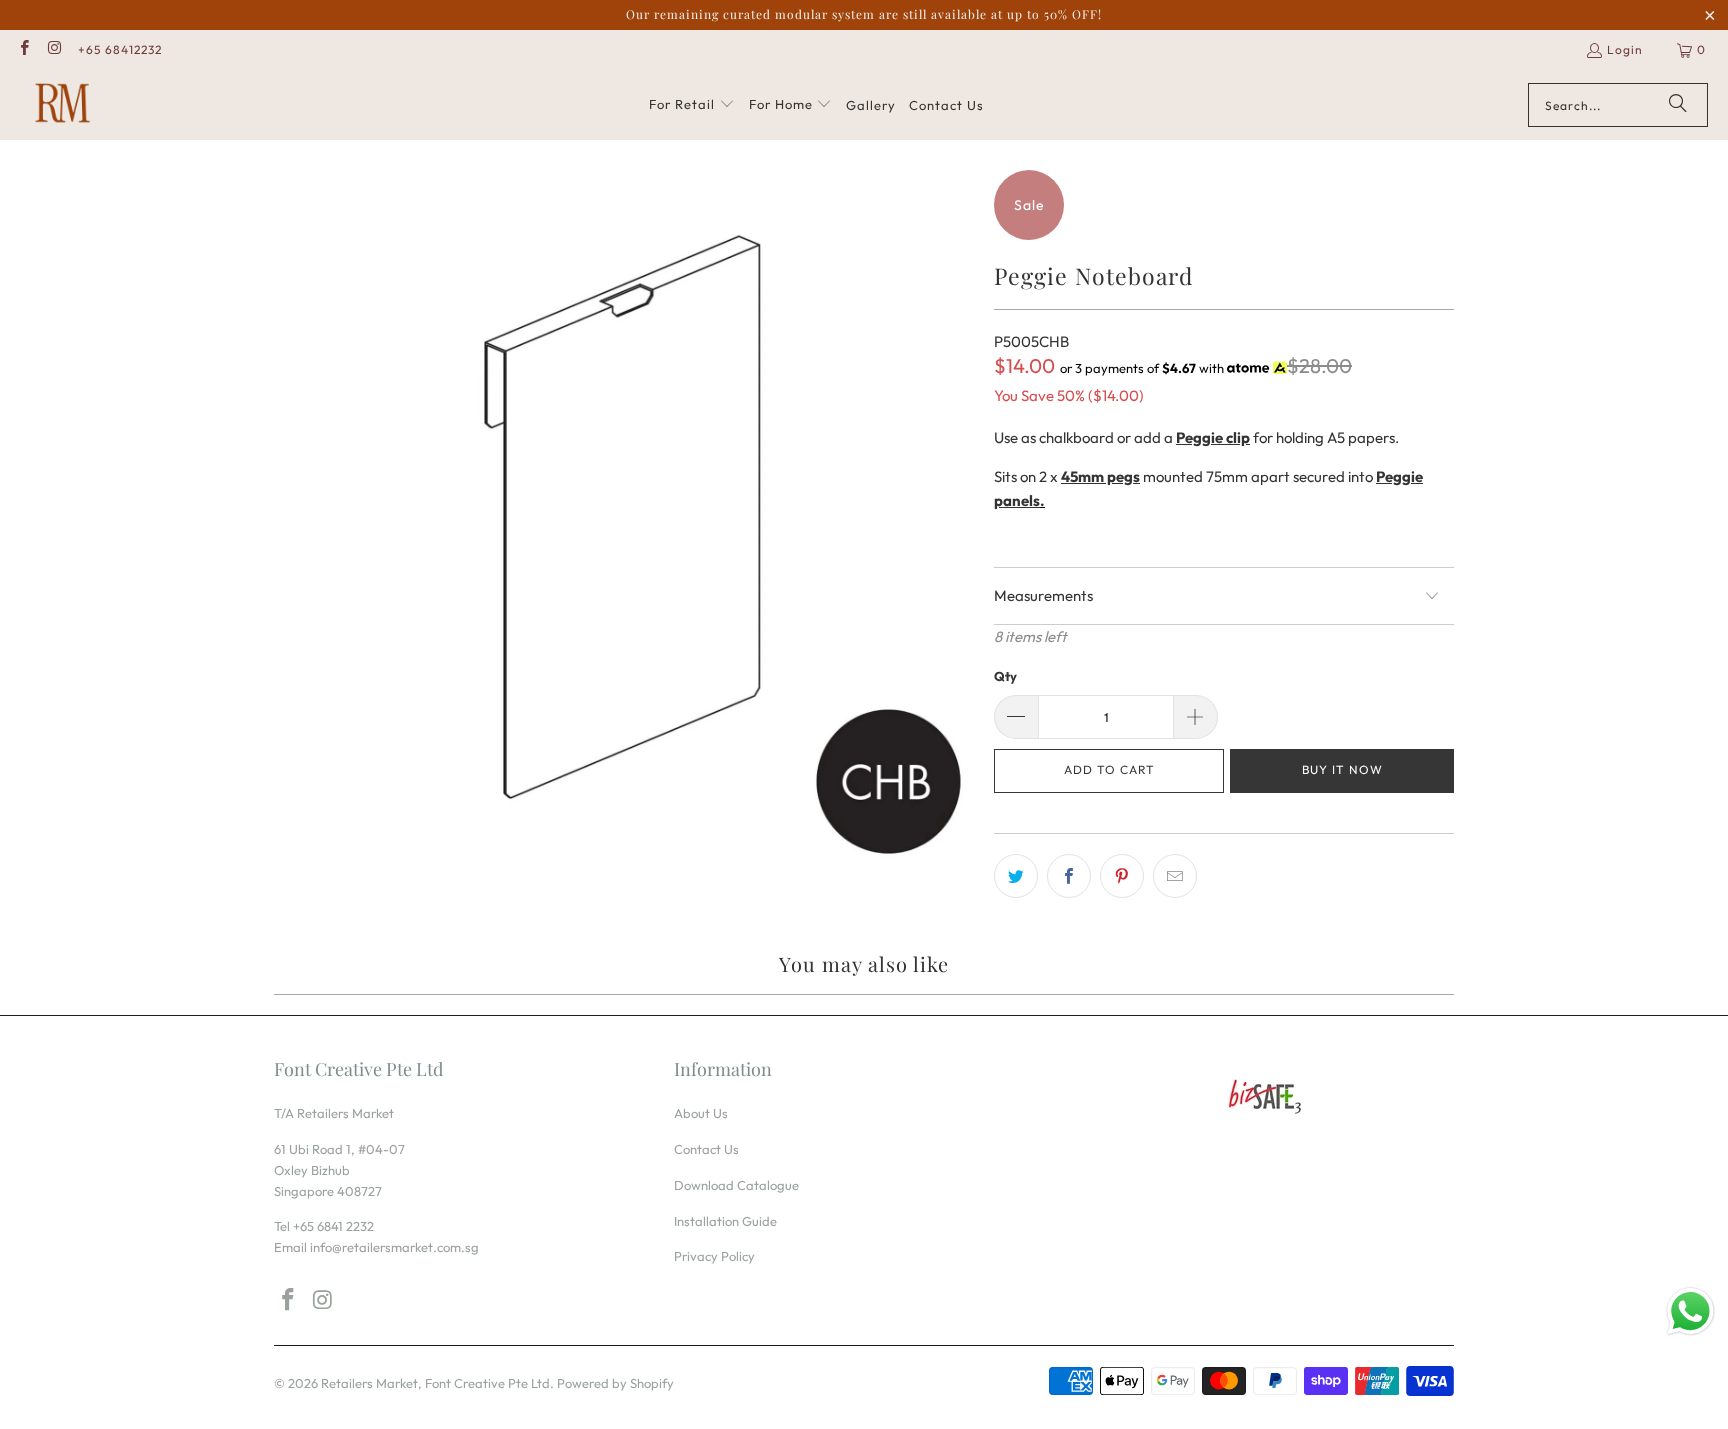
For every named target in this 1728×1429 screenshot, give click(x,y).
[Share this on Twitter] (1016, 876)
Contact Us (706, 1149)
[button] (692, 105)
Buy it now (1342, 769)
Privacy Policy (714, 1256)
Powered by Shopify (615, 1383)
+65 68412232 (120, 49)
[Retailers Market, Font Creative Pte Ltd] (62, 105)
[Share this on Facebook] (1069, 876)
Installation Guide (725, 1221)
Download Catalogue (736, 1185)
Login (1625, 49)
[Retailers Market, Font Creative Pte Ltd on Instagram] (53, 49)
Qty (1005, 676)
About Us (701, 1113)
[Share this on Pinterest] (1122, 876)
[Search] (1678, 105)
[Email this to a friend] (1175, 876)
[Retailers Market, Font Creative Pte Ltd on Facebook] (23, 49)
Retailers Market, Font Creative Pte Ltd (435, 1383)
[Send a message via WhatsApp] (1690, 1311)
